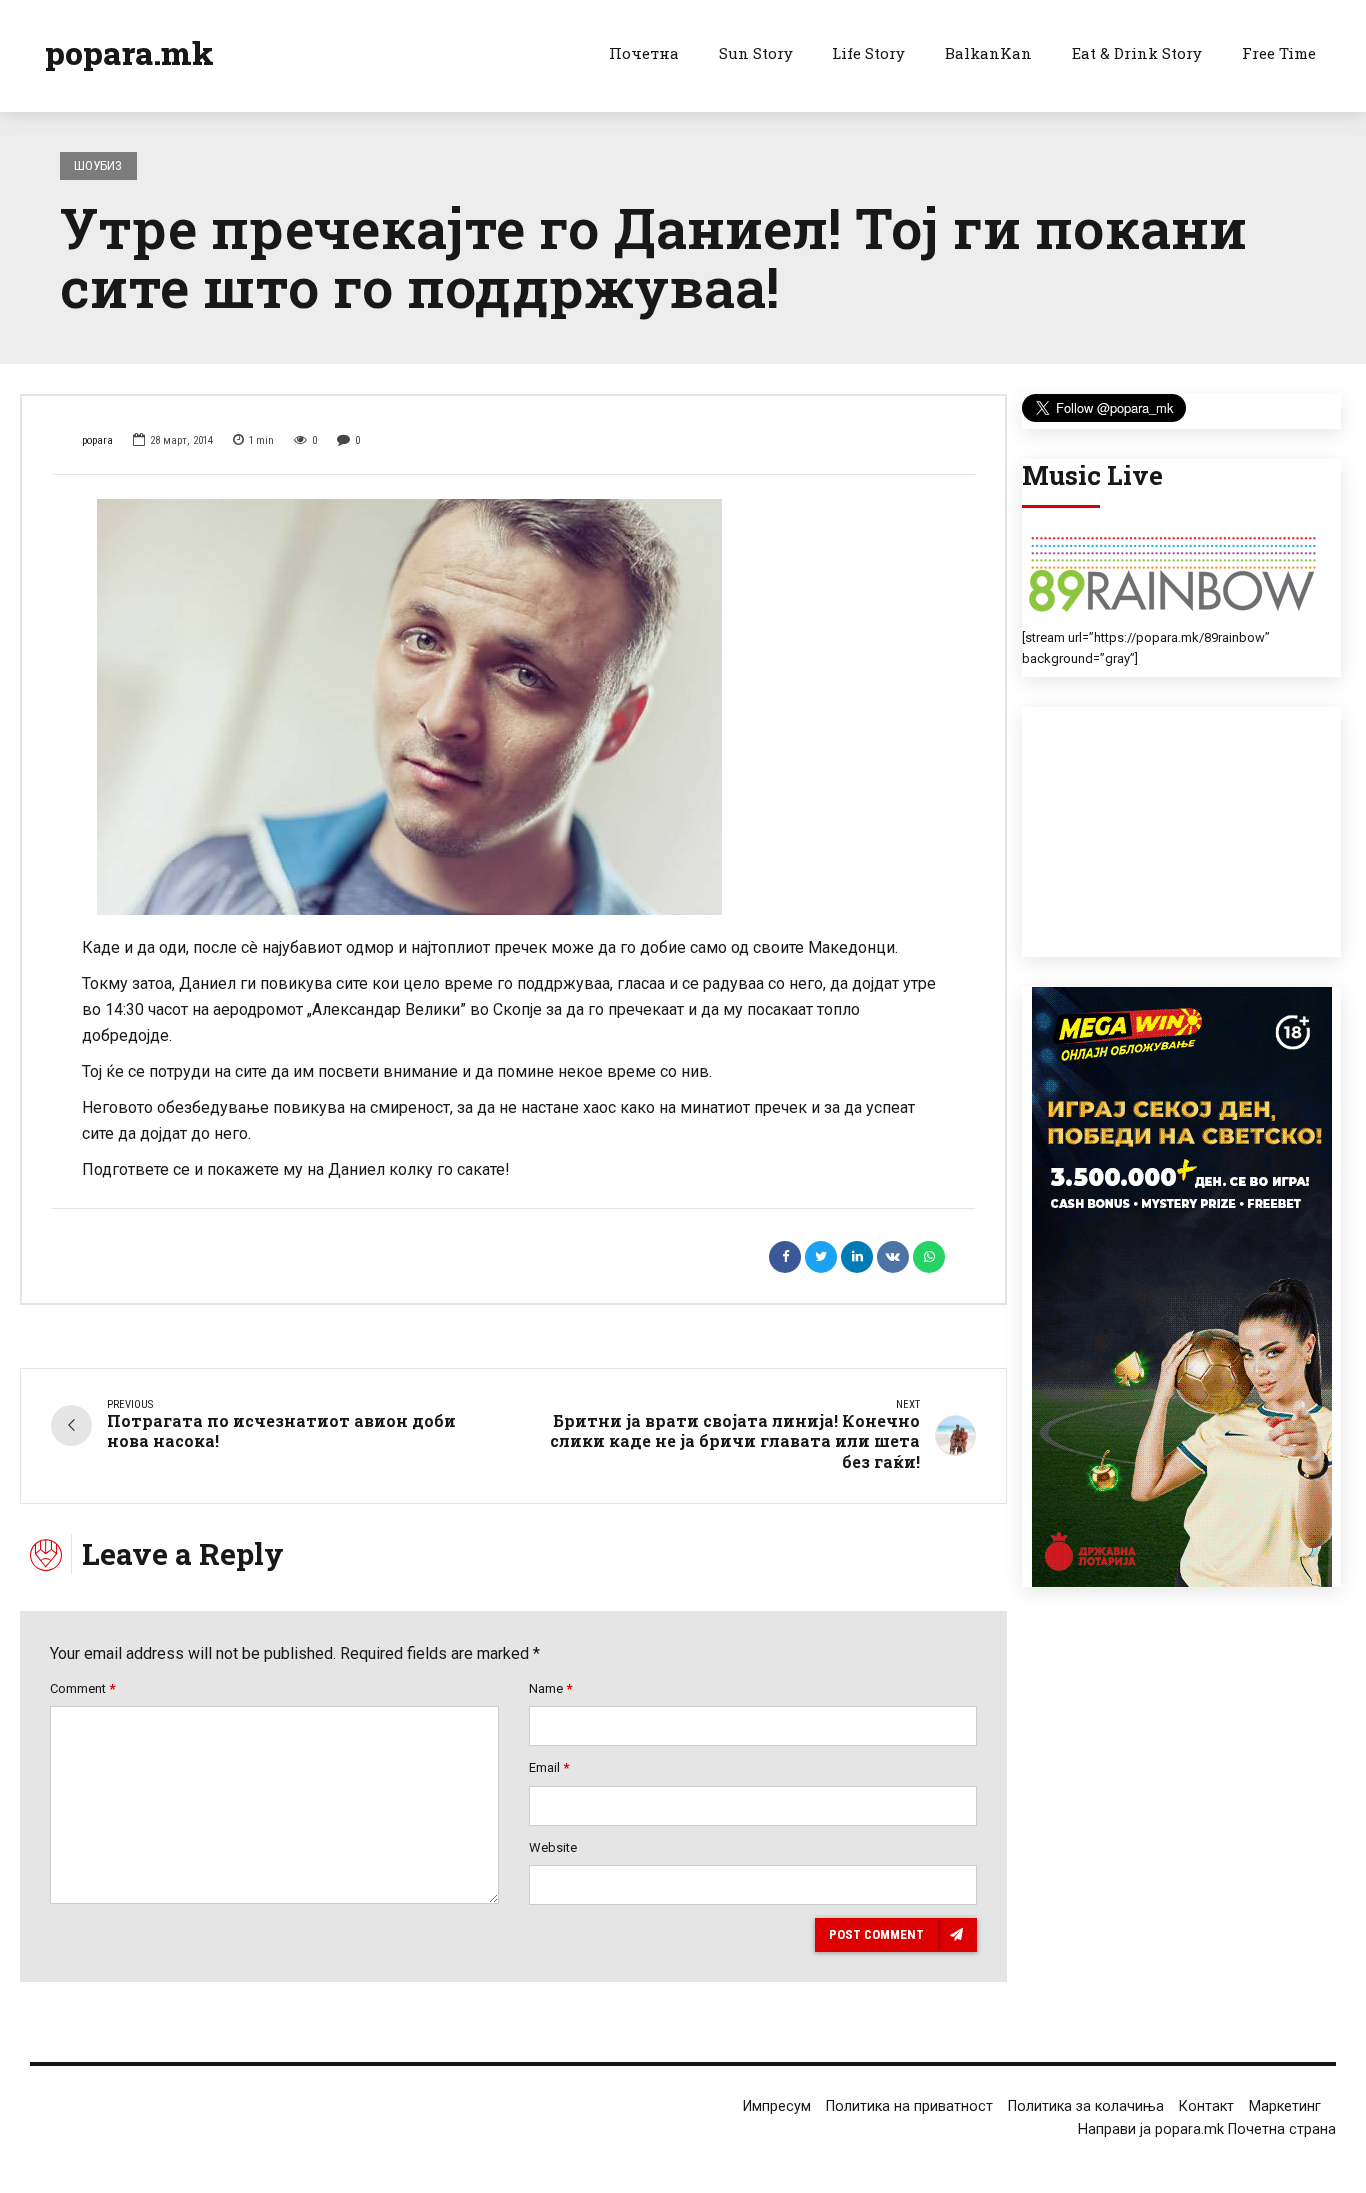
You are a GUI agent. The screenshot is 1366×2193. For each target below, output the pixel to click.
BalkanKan (988, 53)
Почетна (644, 53)
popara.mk (129, 52)
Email (549, 1767)
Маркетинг (1285, 2106)
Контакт (1206, 2106)
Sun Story (756, 53)
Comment (82, 1688)
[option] (513, 707)
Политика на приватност (909, 2106)
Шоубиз (98, 165)
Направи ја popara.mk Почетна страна (1207, 2129)
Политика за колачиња (1086, 2106)
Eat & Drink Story (1137, 53)
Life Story (868, 53)
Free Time (1279, 53)
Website (553, 1847)
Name (550, 1688)
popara (97, 440)
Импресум (777, 2106)
